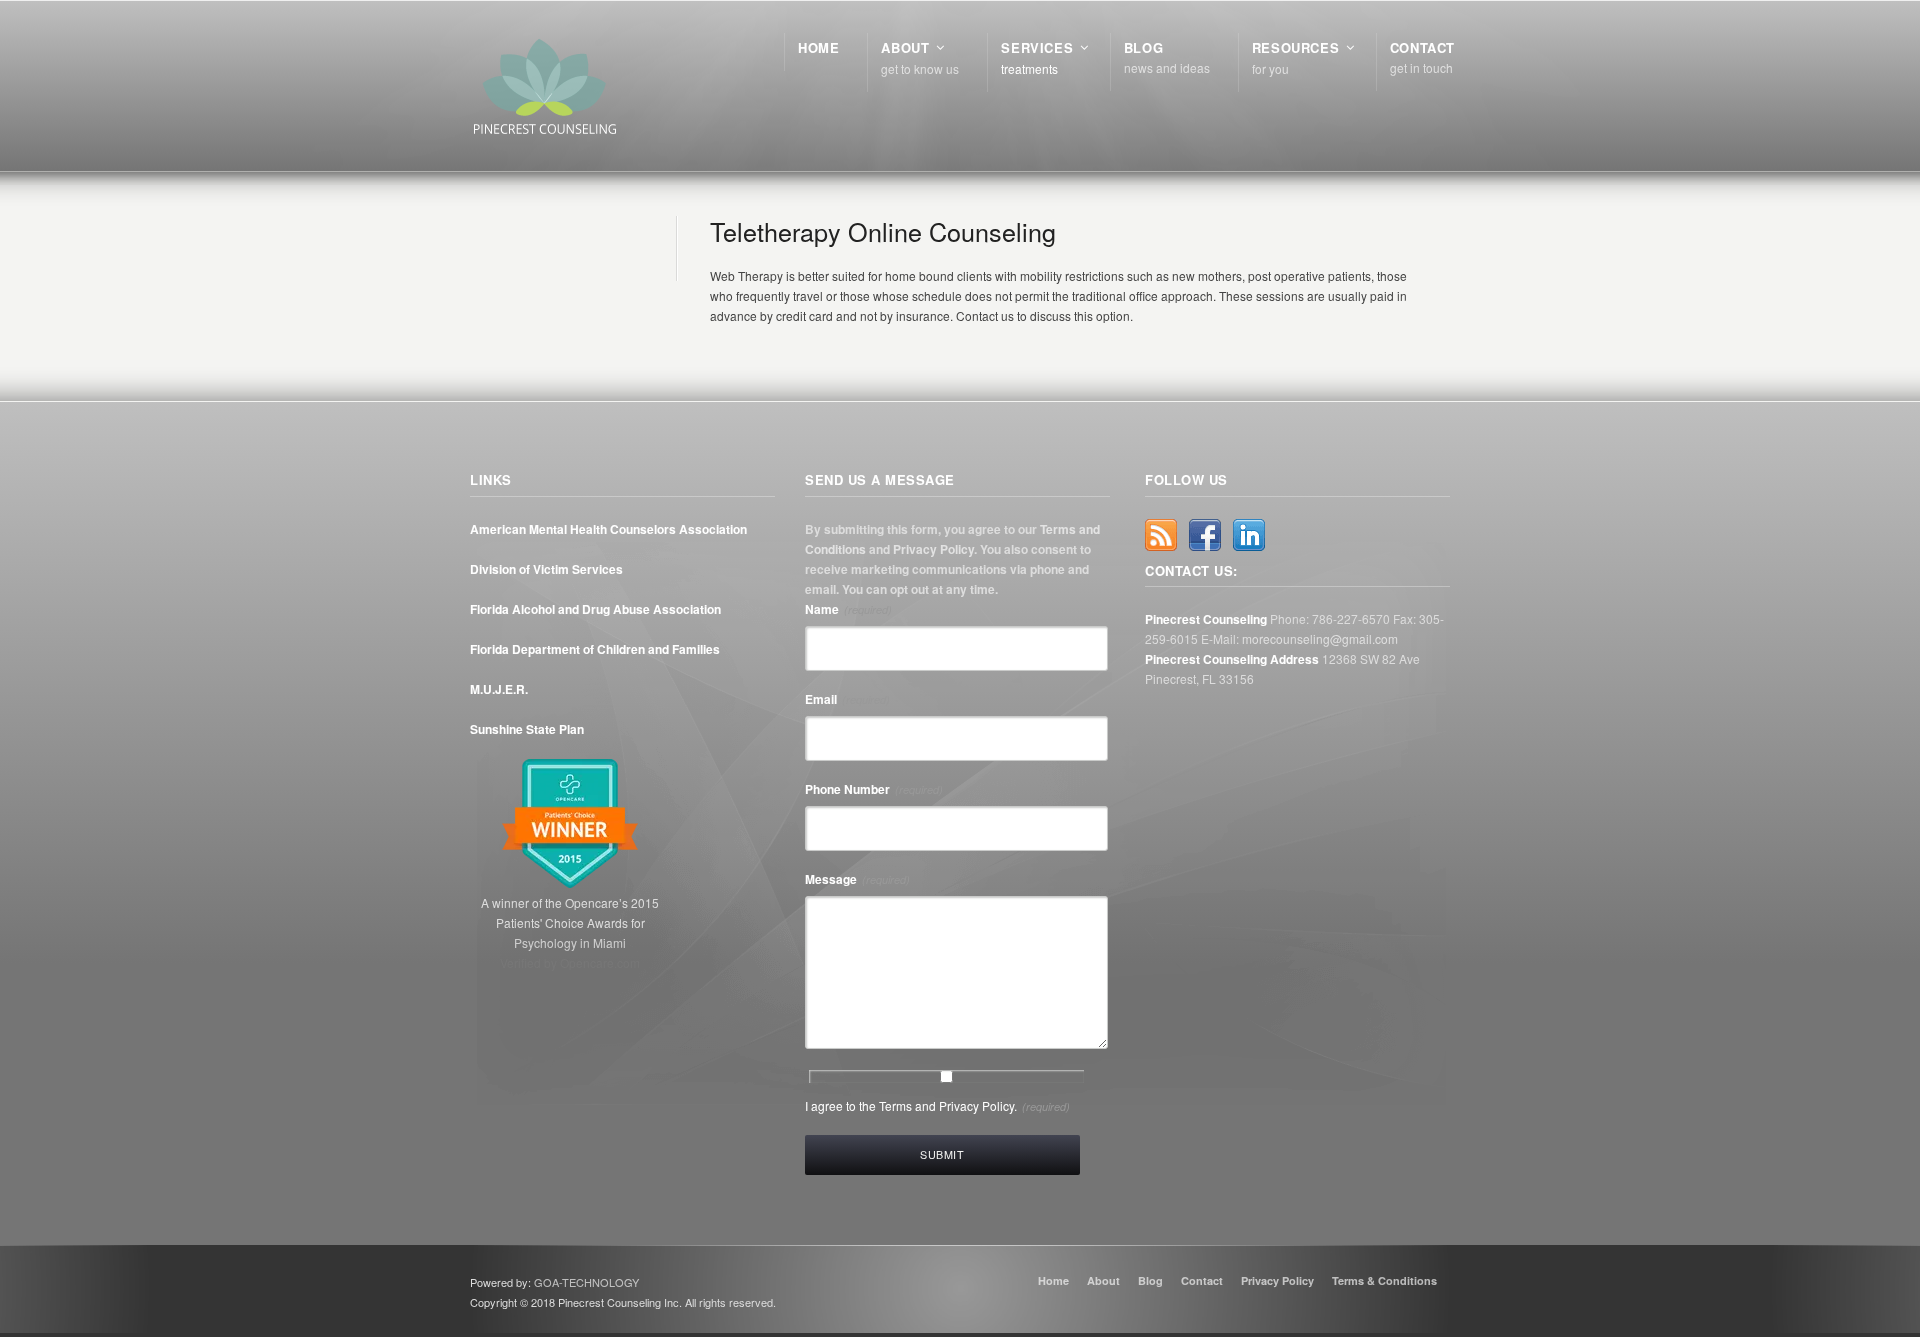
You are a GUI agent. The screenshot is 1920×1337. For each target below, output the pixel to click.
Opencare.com (600, 962)
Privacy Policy (933, 549)
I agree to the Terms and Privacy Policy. (937, 1105)
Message (857, 879)
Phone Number (874, 789)
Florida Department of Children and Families (595, 649)
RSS (1161, 535)
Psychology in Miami (570, 942)
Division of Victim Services (546, 569)
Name (848, 609)
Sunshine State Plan (527, 729)
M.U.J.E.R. (499, 689)
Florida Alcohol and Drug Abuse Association (595, 609)
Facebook (1205, 535)
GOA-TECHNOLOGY (586, 1282)
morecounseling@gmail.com (1320, 638)
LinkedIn (1249, 535)
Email (847, 699)
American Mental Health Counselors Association (608, 529)
